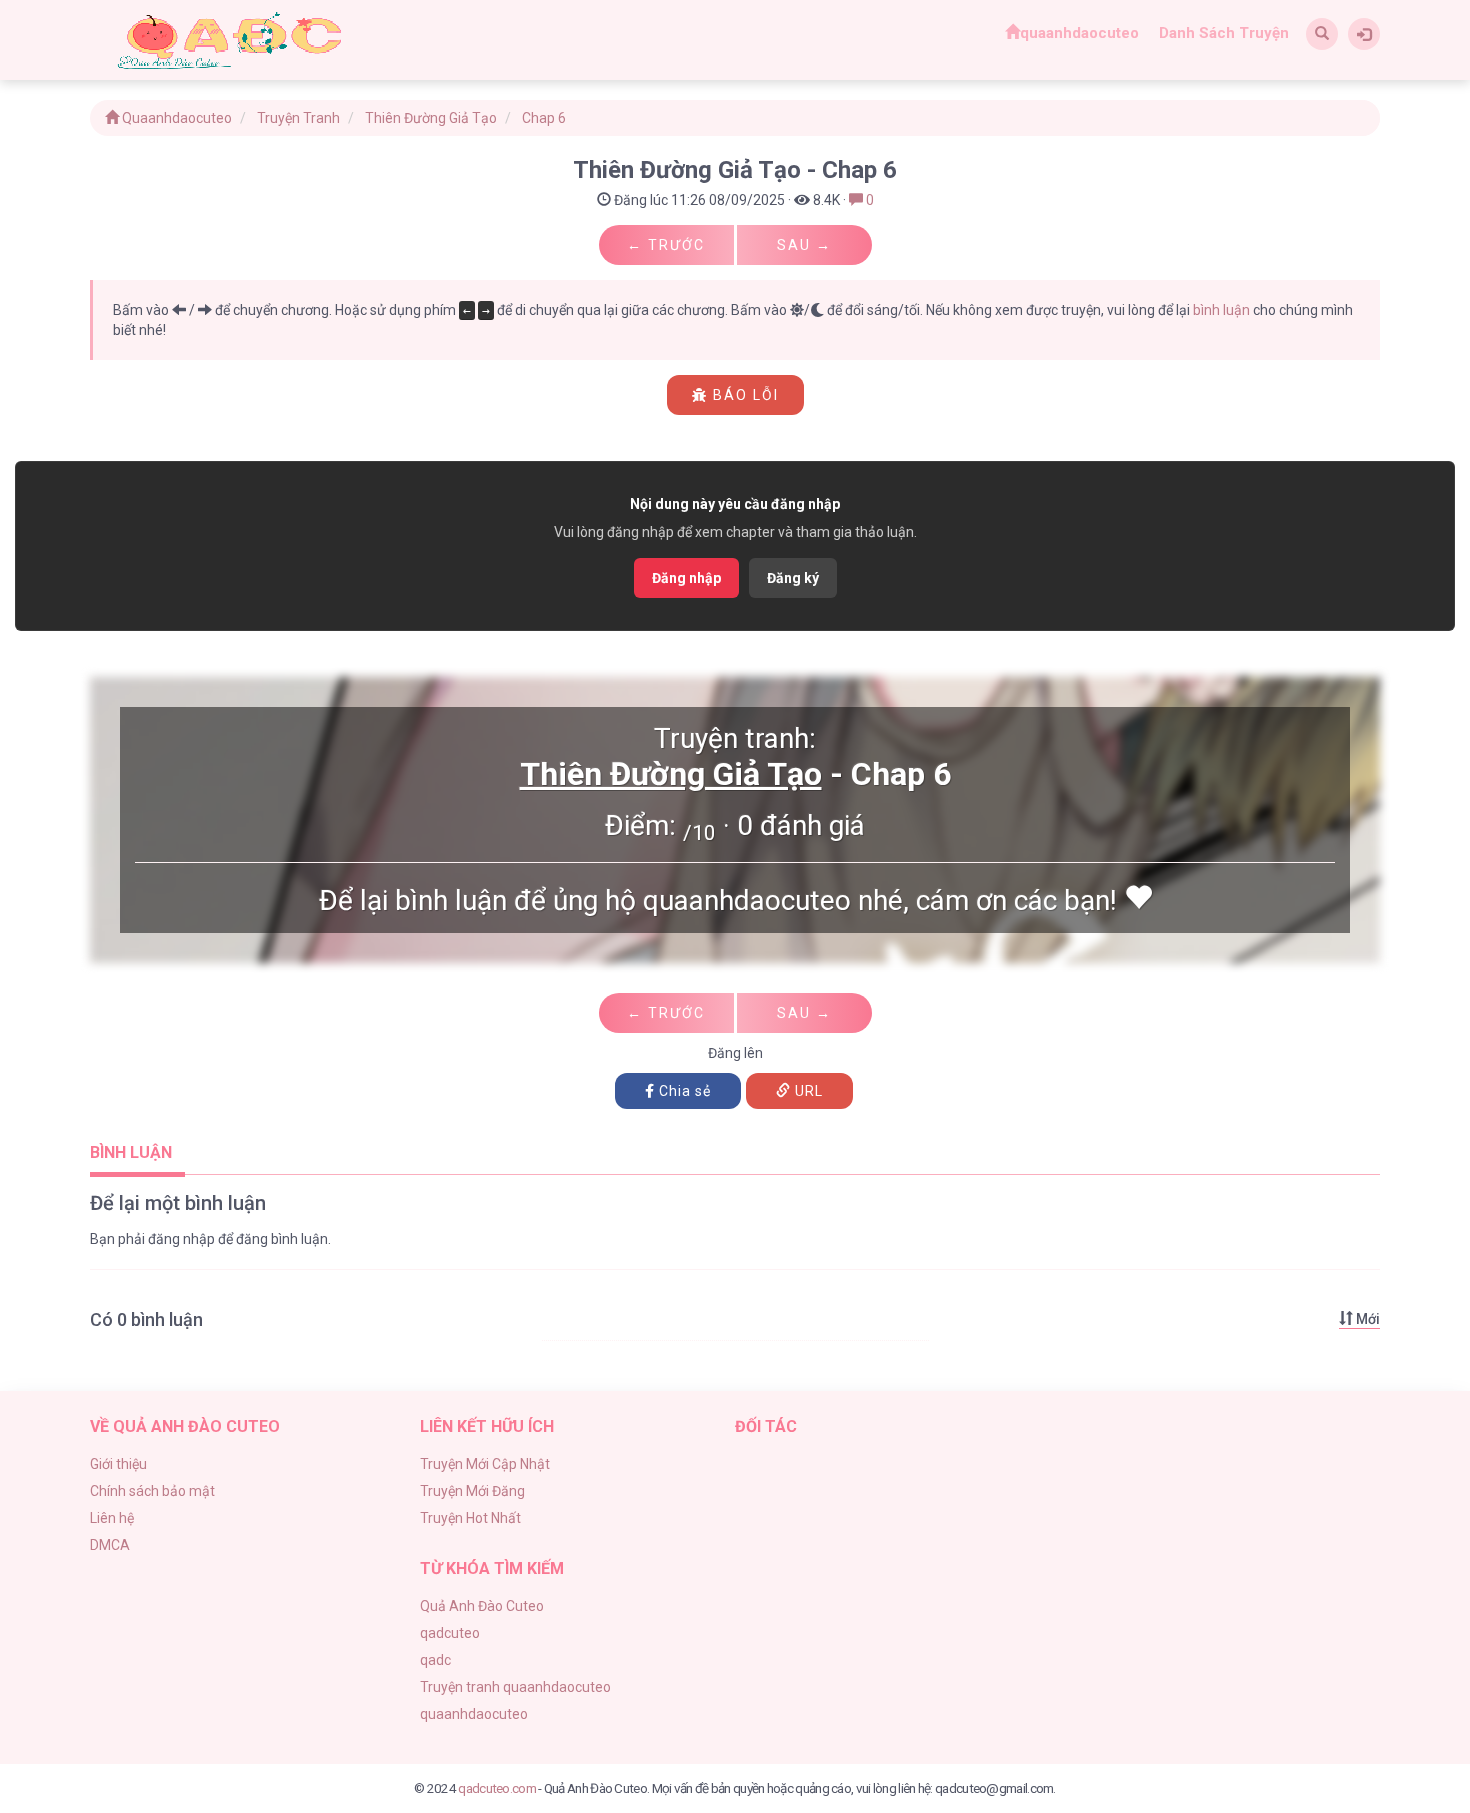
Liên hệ (112, 1518)
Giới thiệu (118, 1464)
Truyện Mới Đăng (472, 1491)
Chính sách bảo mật (152, 1491)
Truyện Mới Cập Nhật (485, 1464)
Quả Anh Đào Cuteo (482, 1606)
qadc (435, 1660)
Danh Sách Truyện (1224, 33)
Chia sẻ (683, 1091)
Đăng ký (793, 578)
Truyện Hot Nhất (470, 1518)
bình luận (1221, 310)
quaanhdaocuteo (1079, 33)
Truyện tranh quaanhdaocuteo (515, 1687)
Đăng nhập (686, 578)
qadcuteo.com (497, 1788)
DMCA (110, 1545)
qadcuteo (450, 1633)
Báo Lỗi (743, 395)
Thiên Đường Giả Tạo (671, 774)
